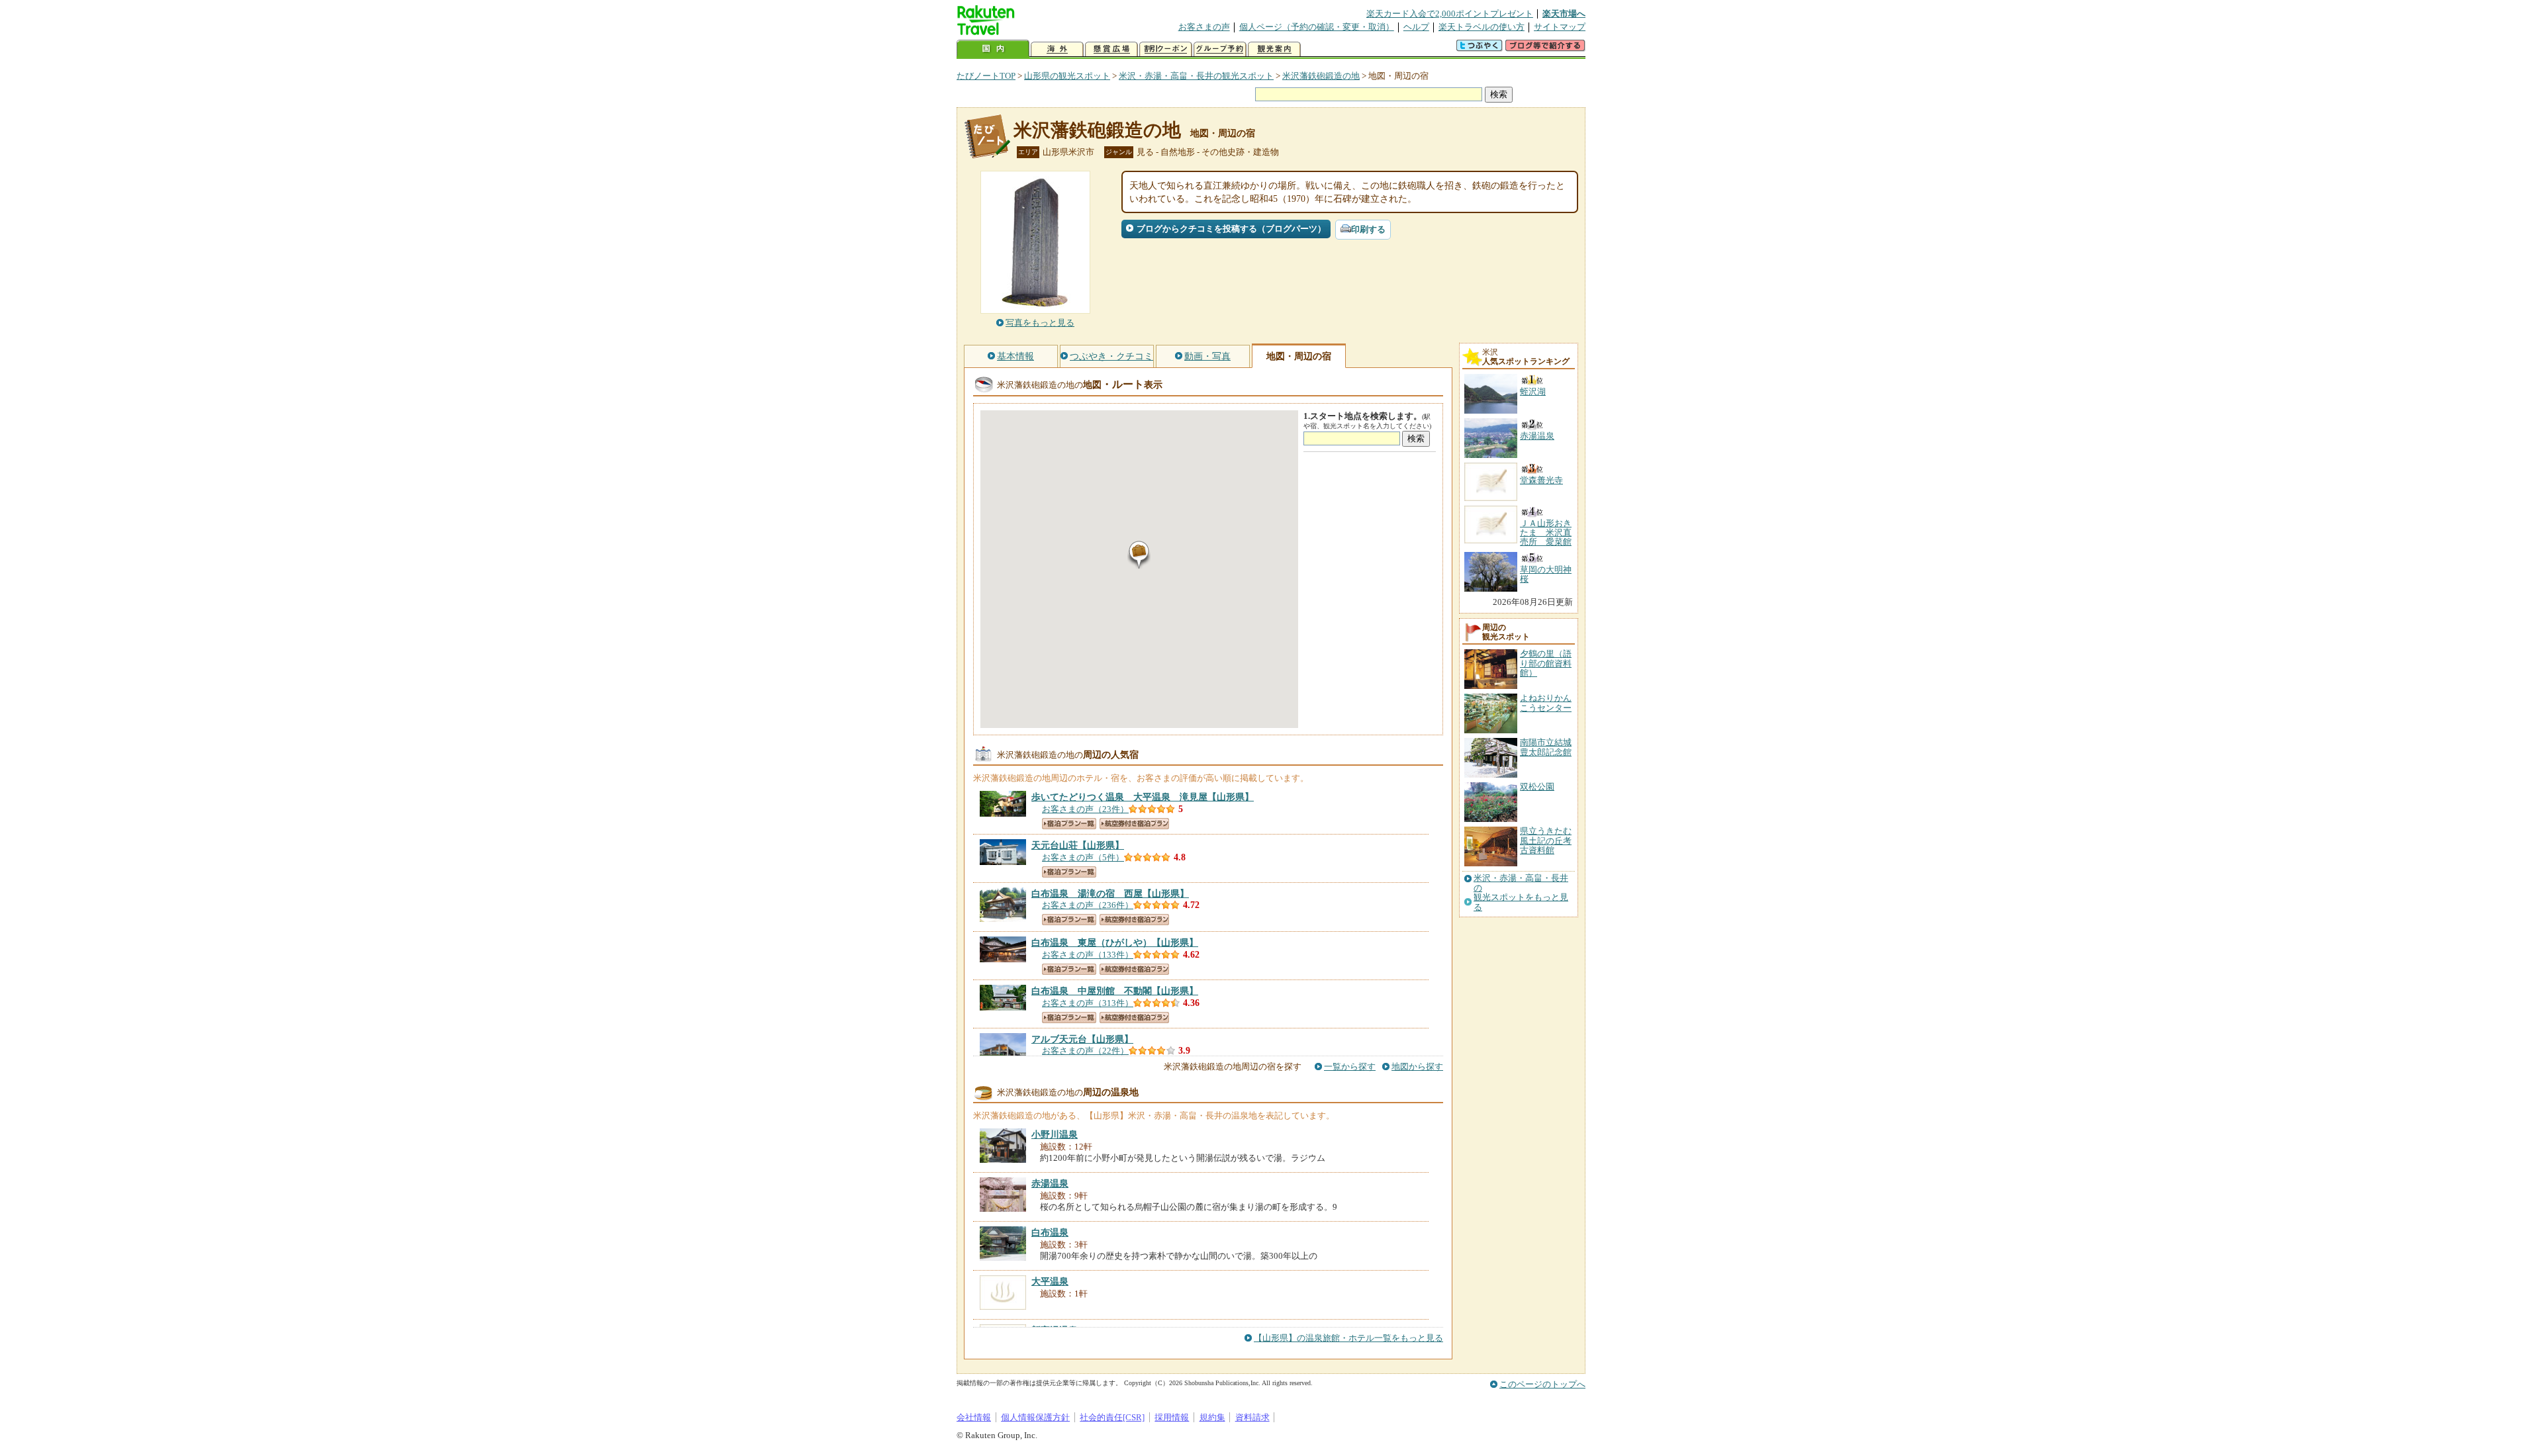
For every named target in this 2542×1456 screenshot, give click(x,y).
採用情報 (1172, 1417)
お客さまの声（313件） (1088, 1003)
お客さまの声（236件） (1088, 905)
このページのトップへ (1542, 1384)
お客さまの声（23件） (1085, 809)
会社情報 (974, 1417)
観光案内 (1274, 49)
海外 (1057, 49)
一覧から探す (1350, 1067)
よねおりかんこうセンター (1546, 703)
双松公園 (1537, 787)
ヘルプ (1416, 27)
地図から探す (1417, 1067)
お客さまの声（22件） (1085, 1051)
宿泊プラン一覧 (1069, 824)
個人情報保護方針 (1035, 1417)
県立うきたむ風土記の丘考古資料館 (1546, 841)
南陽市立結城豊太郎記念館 (1546, 747)
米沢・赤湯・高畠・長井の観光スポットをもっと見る (1521, 892)
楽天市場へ (1564, 14)
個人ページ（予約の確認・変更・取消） (1317, 27)
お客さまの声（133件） (1088, 955)
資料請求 (1252, 1417)
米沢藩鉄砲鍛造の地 (1321, 76)
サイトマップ (1560, 27)
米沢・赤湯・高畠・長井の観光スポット (1196, 76)
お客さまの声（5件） (1083, 857)
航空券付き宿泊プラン (1134, 824)
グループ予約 (1220, 49)
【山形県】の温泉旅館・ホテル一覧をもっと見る (1348, 1338)
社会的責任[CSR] (1112, 1417)
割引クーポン (1166, 49)
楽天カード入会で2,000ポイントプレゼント (1450, 14)
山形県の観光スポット (1067, 76)
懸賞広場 (1111, 49)
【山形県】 (1143, 797)
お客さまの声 (1204, 27)
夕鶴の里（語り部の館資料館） (1546, 663)
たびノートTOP (986, 76)
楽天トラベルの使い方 (1482, 27)
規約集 (1212, 1417)
